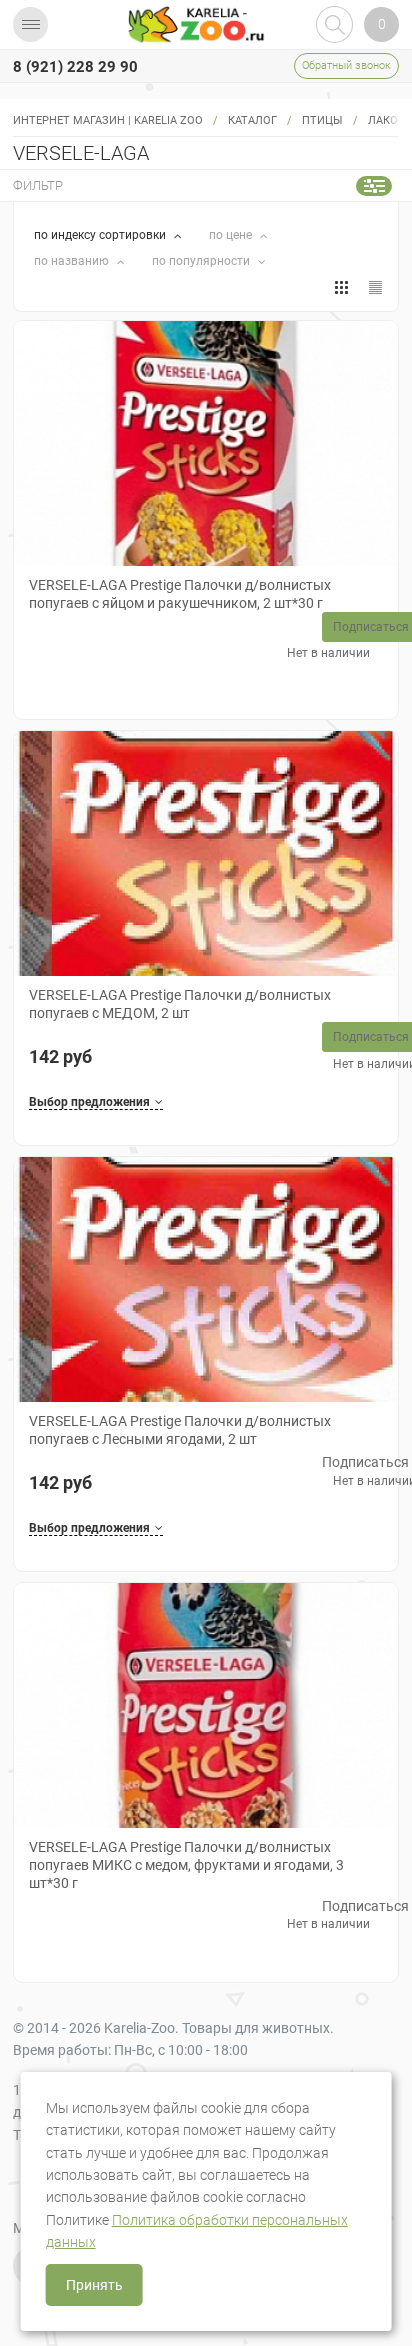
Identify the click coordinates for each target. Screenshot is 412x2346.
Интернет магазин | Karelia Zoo (108, 120)
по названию (73, 261)
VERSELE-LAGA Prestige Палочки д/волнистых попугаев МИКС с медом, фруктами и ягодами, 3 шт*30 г (186, 1865)
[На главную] (196, 24)
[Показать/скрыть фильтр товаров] (374, 186)
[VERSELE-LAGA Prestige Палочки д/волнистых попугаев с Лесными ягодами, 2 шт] (206, 1279)
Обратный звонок (346, 65)
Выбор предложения (89, 1102)
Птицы (322, 120)
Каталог (252, 120)
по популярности (202, 261)
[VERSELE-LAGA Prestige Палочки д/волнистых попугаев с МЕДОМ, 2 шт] (206, 853)
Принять (94, 2285)
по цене (232, 235)
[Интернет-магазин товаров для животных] (196, 24)
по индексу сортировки (101, 235)
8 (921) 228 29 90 (75, 67)
